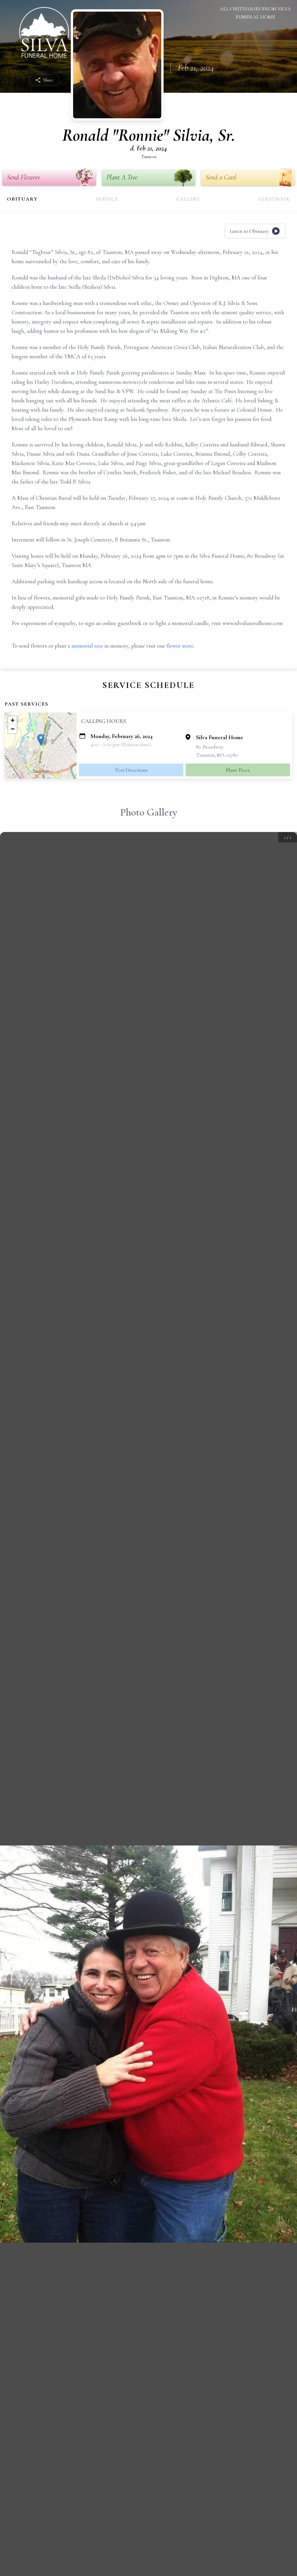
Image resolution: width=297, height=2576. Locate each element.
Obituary (22, 199)
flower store (180, 646)
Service (107, 199)
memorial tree (87, 646)
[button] (41, 740)
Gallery (188, 199)
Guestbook (274, 199)
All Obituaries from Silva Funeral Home (255, 13)
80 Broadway (210, 747)
